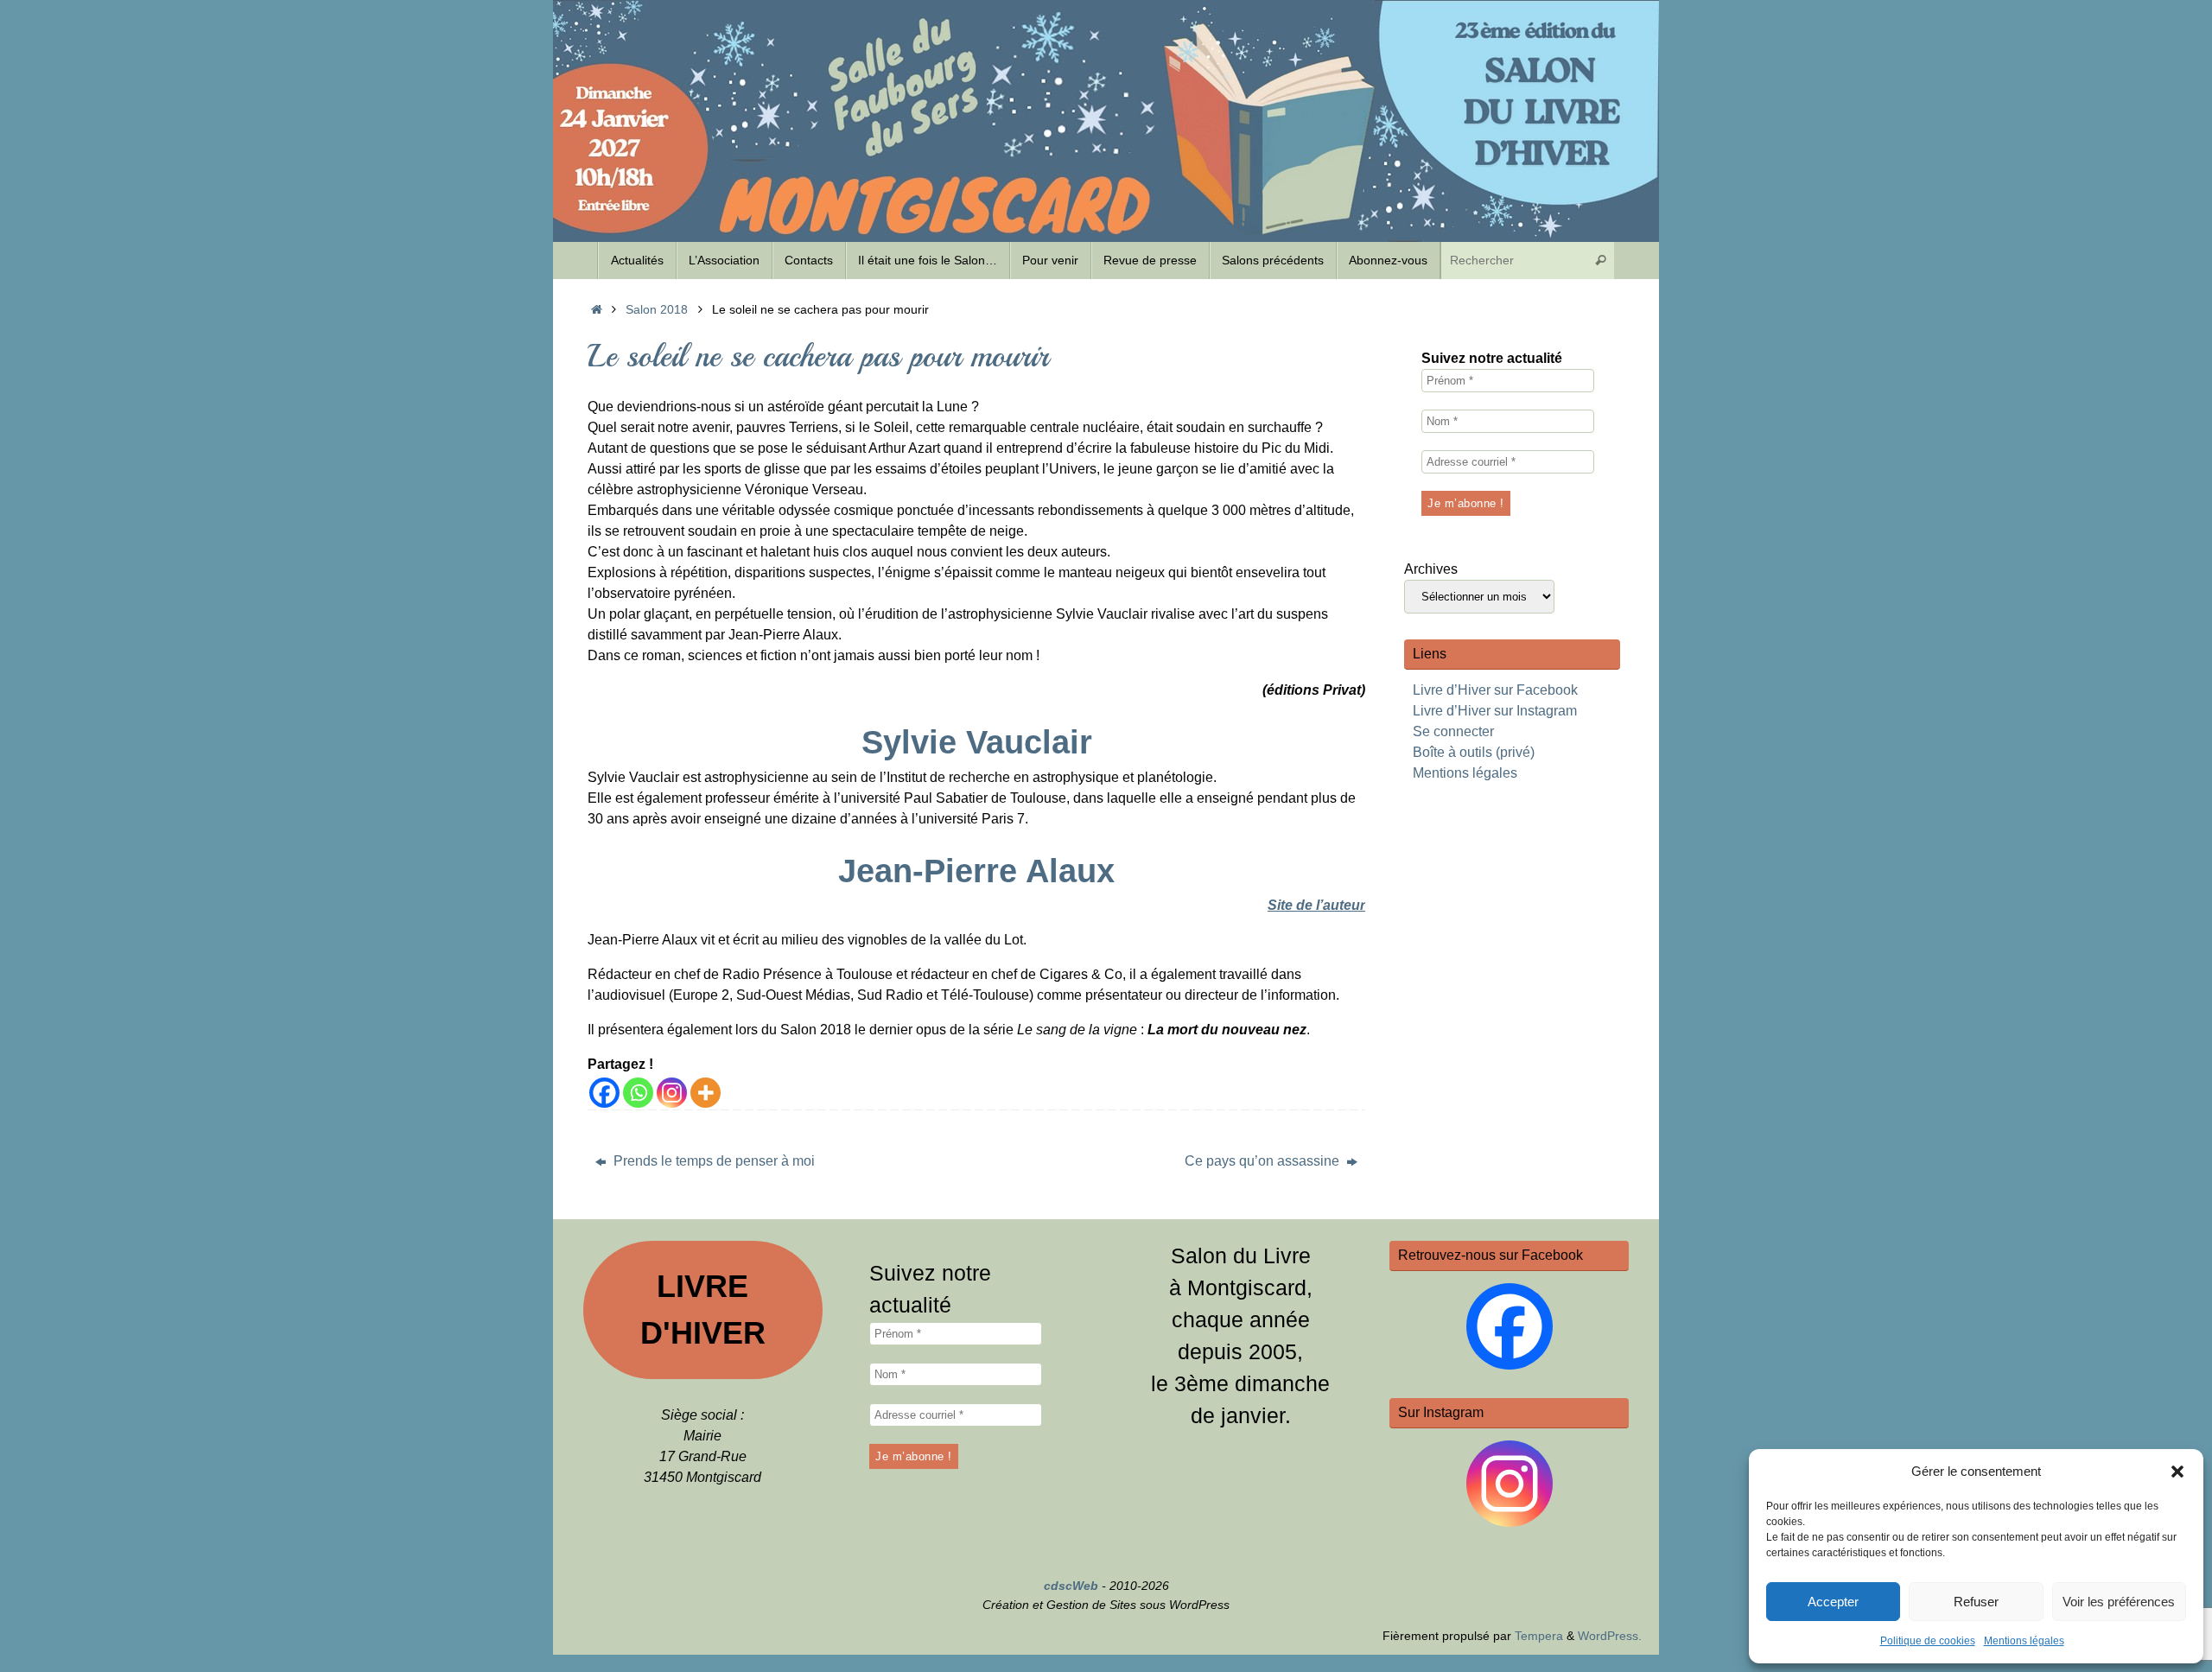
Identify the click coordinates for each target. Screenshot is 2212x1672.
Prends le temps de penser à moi (712, 1161)
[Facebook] (604, 1093)
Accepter (1833, 1602)
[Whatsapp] (638, 1093)
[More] (706, 1093)
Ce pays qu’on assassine (1264, 1161)
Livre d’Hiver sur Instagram (1495, 711)
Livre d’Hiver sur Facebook (1495, 690)
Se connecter (1453, 731)
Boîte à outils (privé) (1474, 752)
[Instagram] (672, 1093)
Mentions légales (2024, 1641)
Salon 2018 (657, 309)
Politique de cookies (1928, 1641)
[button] (2177, 1472)
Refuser (1976, 1602)
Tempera (1539, 1636)
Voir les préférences (2119, 1602)
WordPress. (1610, 1636)
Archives (1431, 569)
